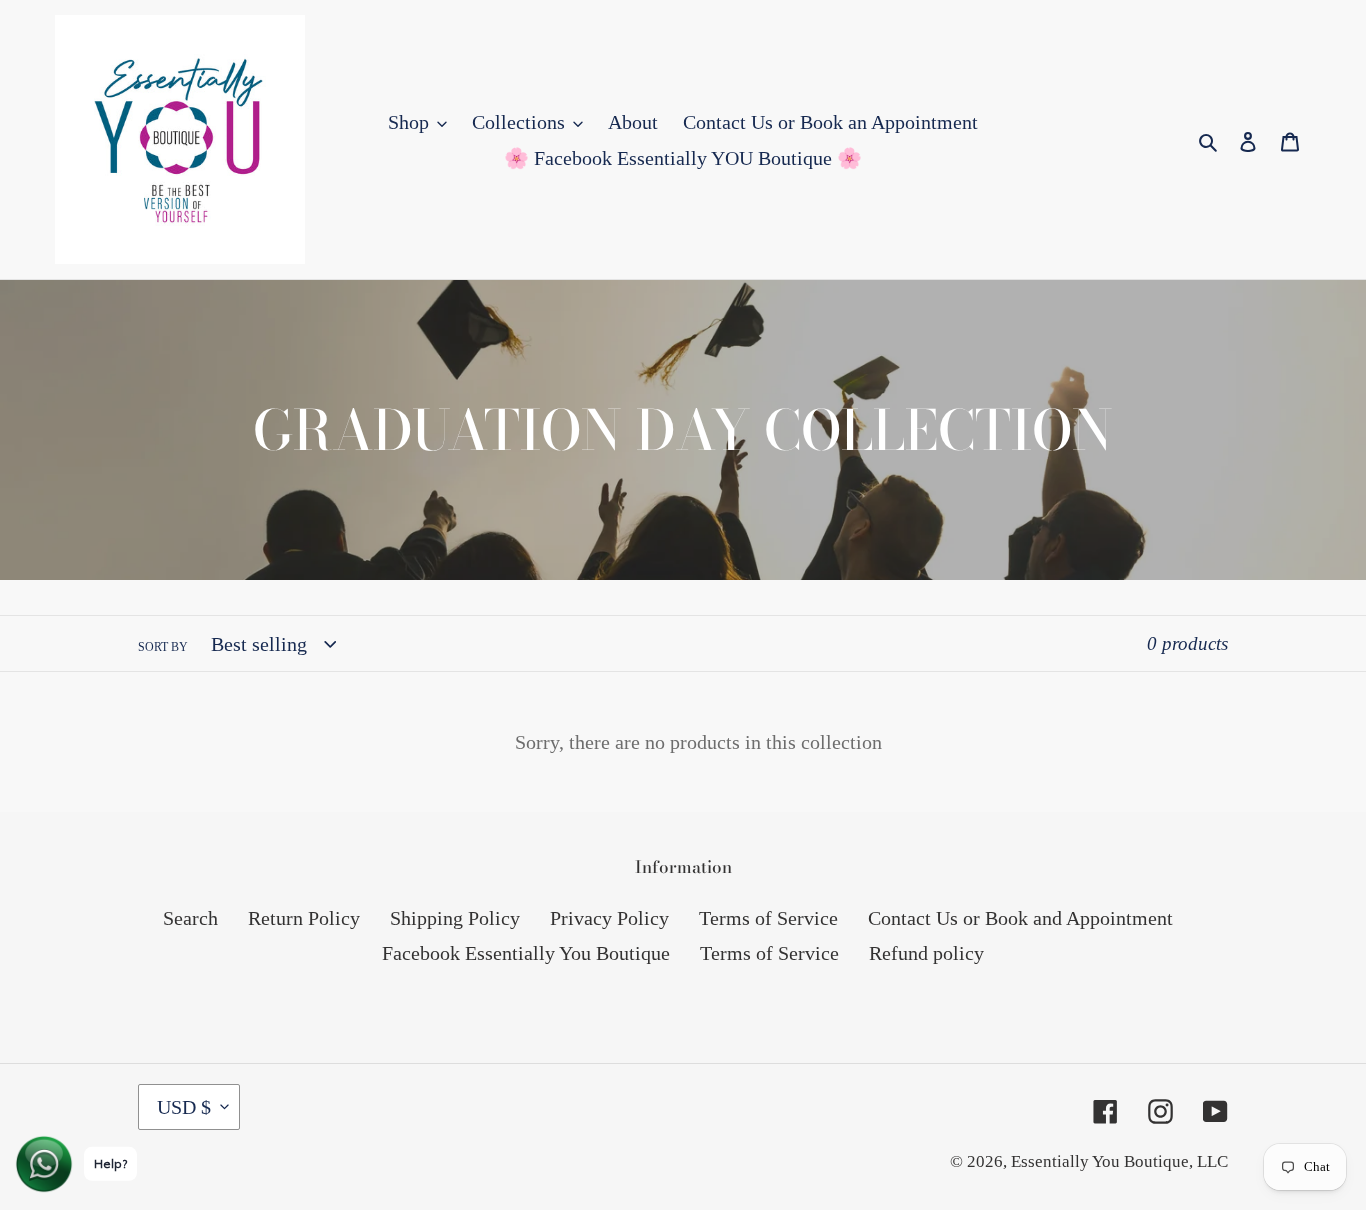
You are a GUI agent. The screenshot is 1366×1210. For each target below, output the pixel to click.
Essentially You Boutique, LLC (1119, 1161)
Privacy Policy (609, 918)
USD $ (184, 1107)
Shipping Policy (455, 918)
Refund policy (926, 953)
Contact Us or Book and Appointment (1020, 918)
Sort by (163, 647)
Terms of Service (768, 918)
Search (190, 918)
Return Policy (304, 918)
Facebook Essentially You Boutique (526, 953)
